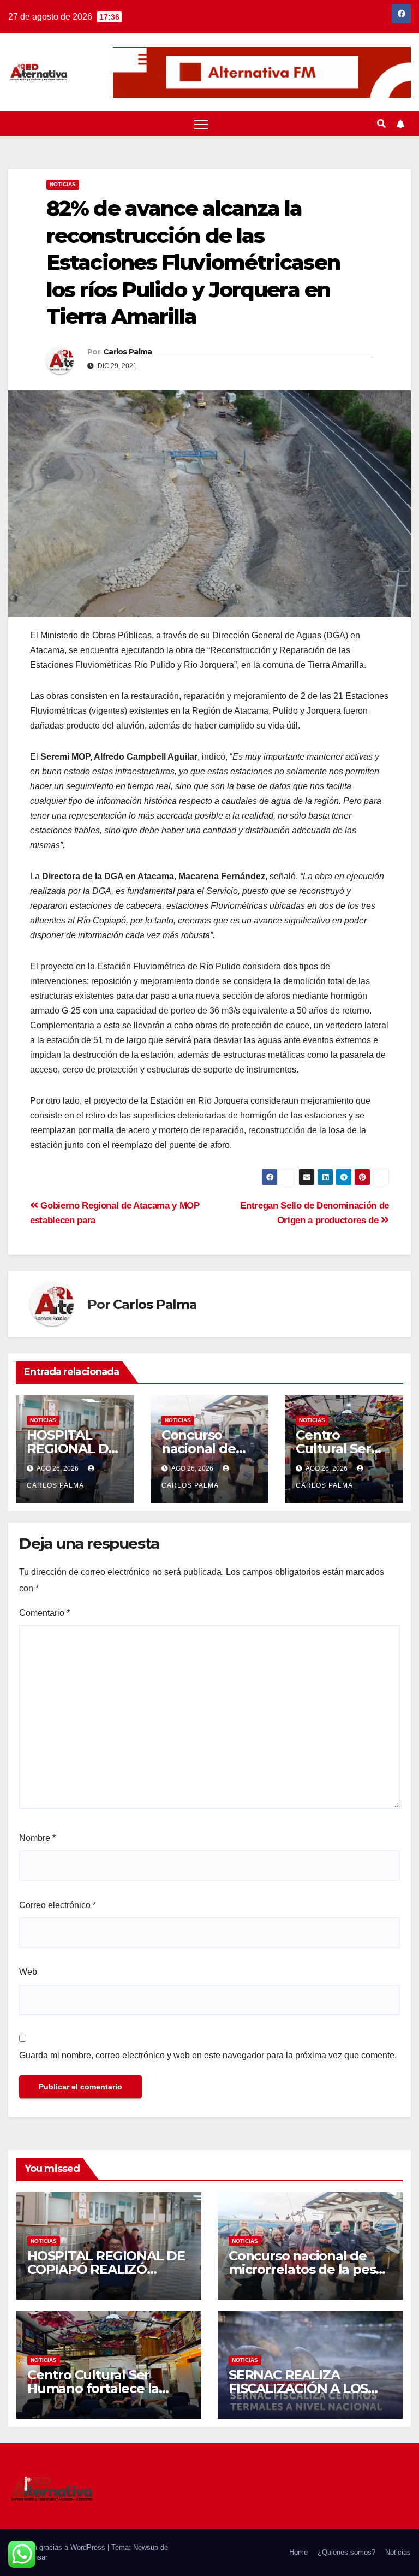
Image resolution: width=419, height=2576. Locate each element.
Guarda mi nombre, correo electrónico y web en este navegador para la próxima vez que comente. (208, 2055)
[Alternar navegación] (201, 124)
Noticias (63, 184)
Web (28, 1972)
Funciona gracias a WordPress (58, 2547)
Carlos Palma (128, 352)
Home (298, 2552)
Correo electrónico (58, 1905)
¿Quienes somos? (346, 2552)
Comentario (44, 1613)
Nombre (37, 1838)
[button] (381, 124)
